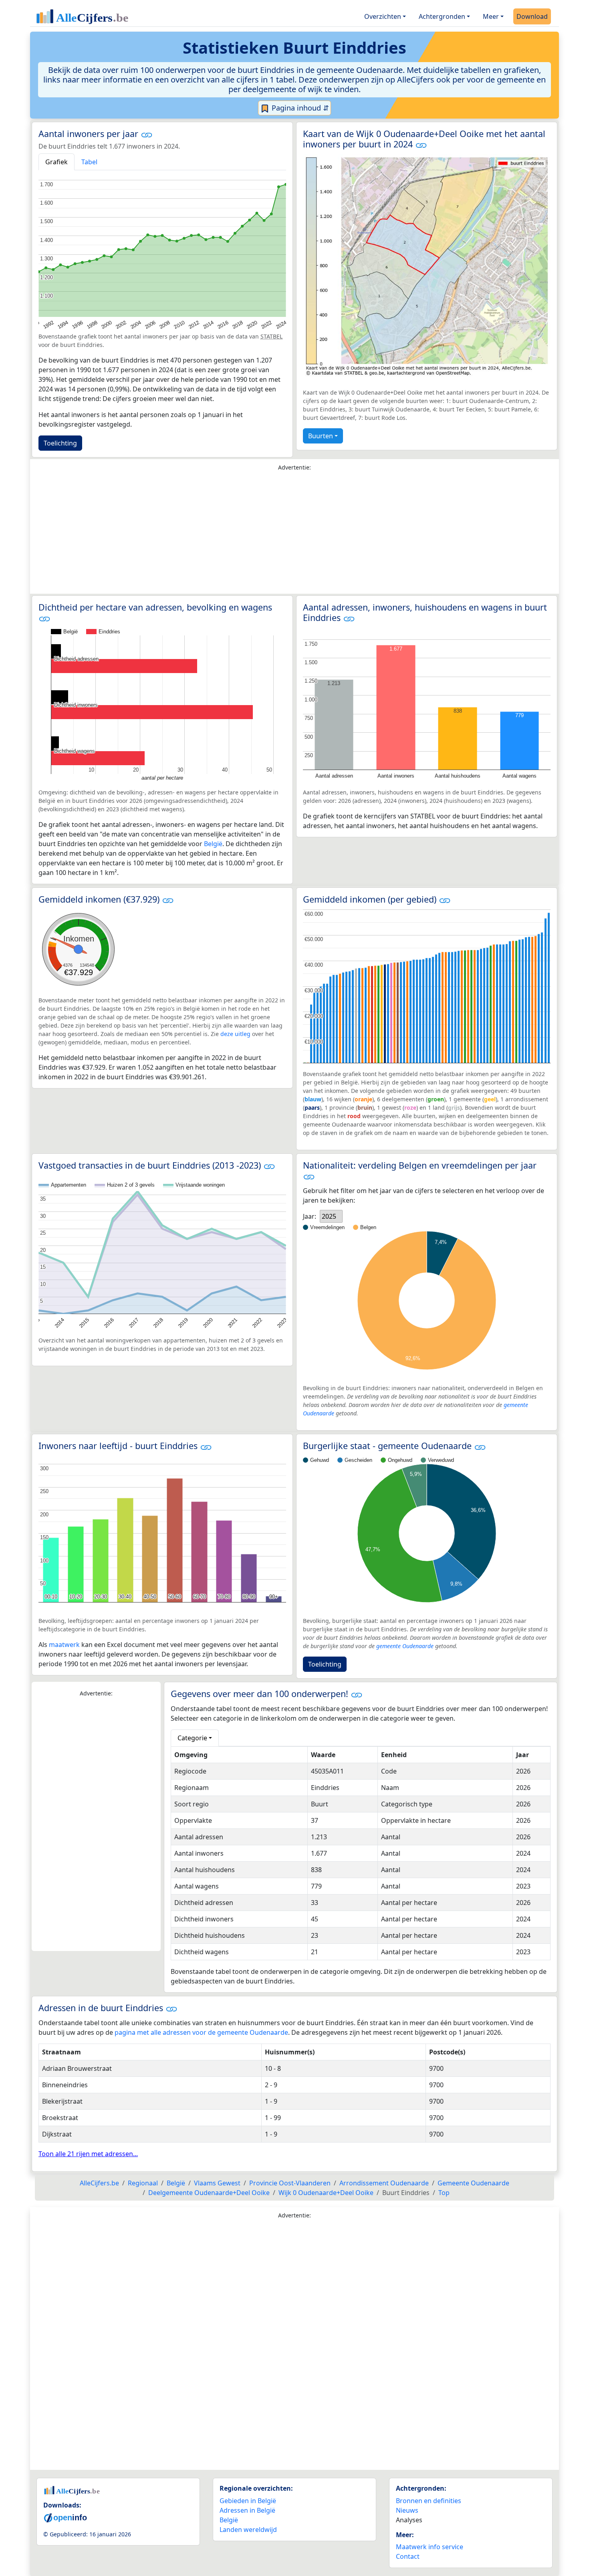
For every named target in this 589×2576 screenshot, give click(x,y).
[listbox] (331, 1216)
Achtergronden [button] (442, 16)
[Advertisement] (294, 534)
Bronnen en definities (429, 2501)
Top (444, 2193)
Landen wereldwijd (248, 2530)
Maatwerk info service (430, 2547)
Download (532, 16)
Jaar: (310, 1216)
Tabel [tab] (89, 162)
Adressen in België (247, 2510)
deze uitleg (235, 1034)
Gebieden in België (248, 2501)
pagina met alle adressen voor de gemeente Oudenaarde (201, 2032)
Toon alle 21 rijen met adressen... (88, 2154)
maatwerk (64, 1645)
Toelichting (60, 443)
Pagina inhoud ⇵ (299, 108)
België (213, 844)
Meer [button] (491, 16)
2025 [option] (329, 1216)
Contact (408, 2556)
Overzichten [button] (383, 16)
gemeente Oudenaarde (405, 1646)
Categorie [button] (192, 1738)
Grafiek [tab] (56, 162)
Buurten (321, 436)
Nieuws (407, 2510)
